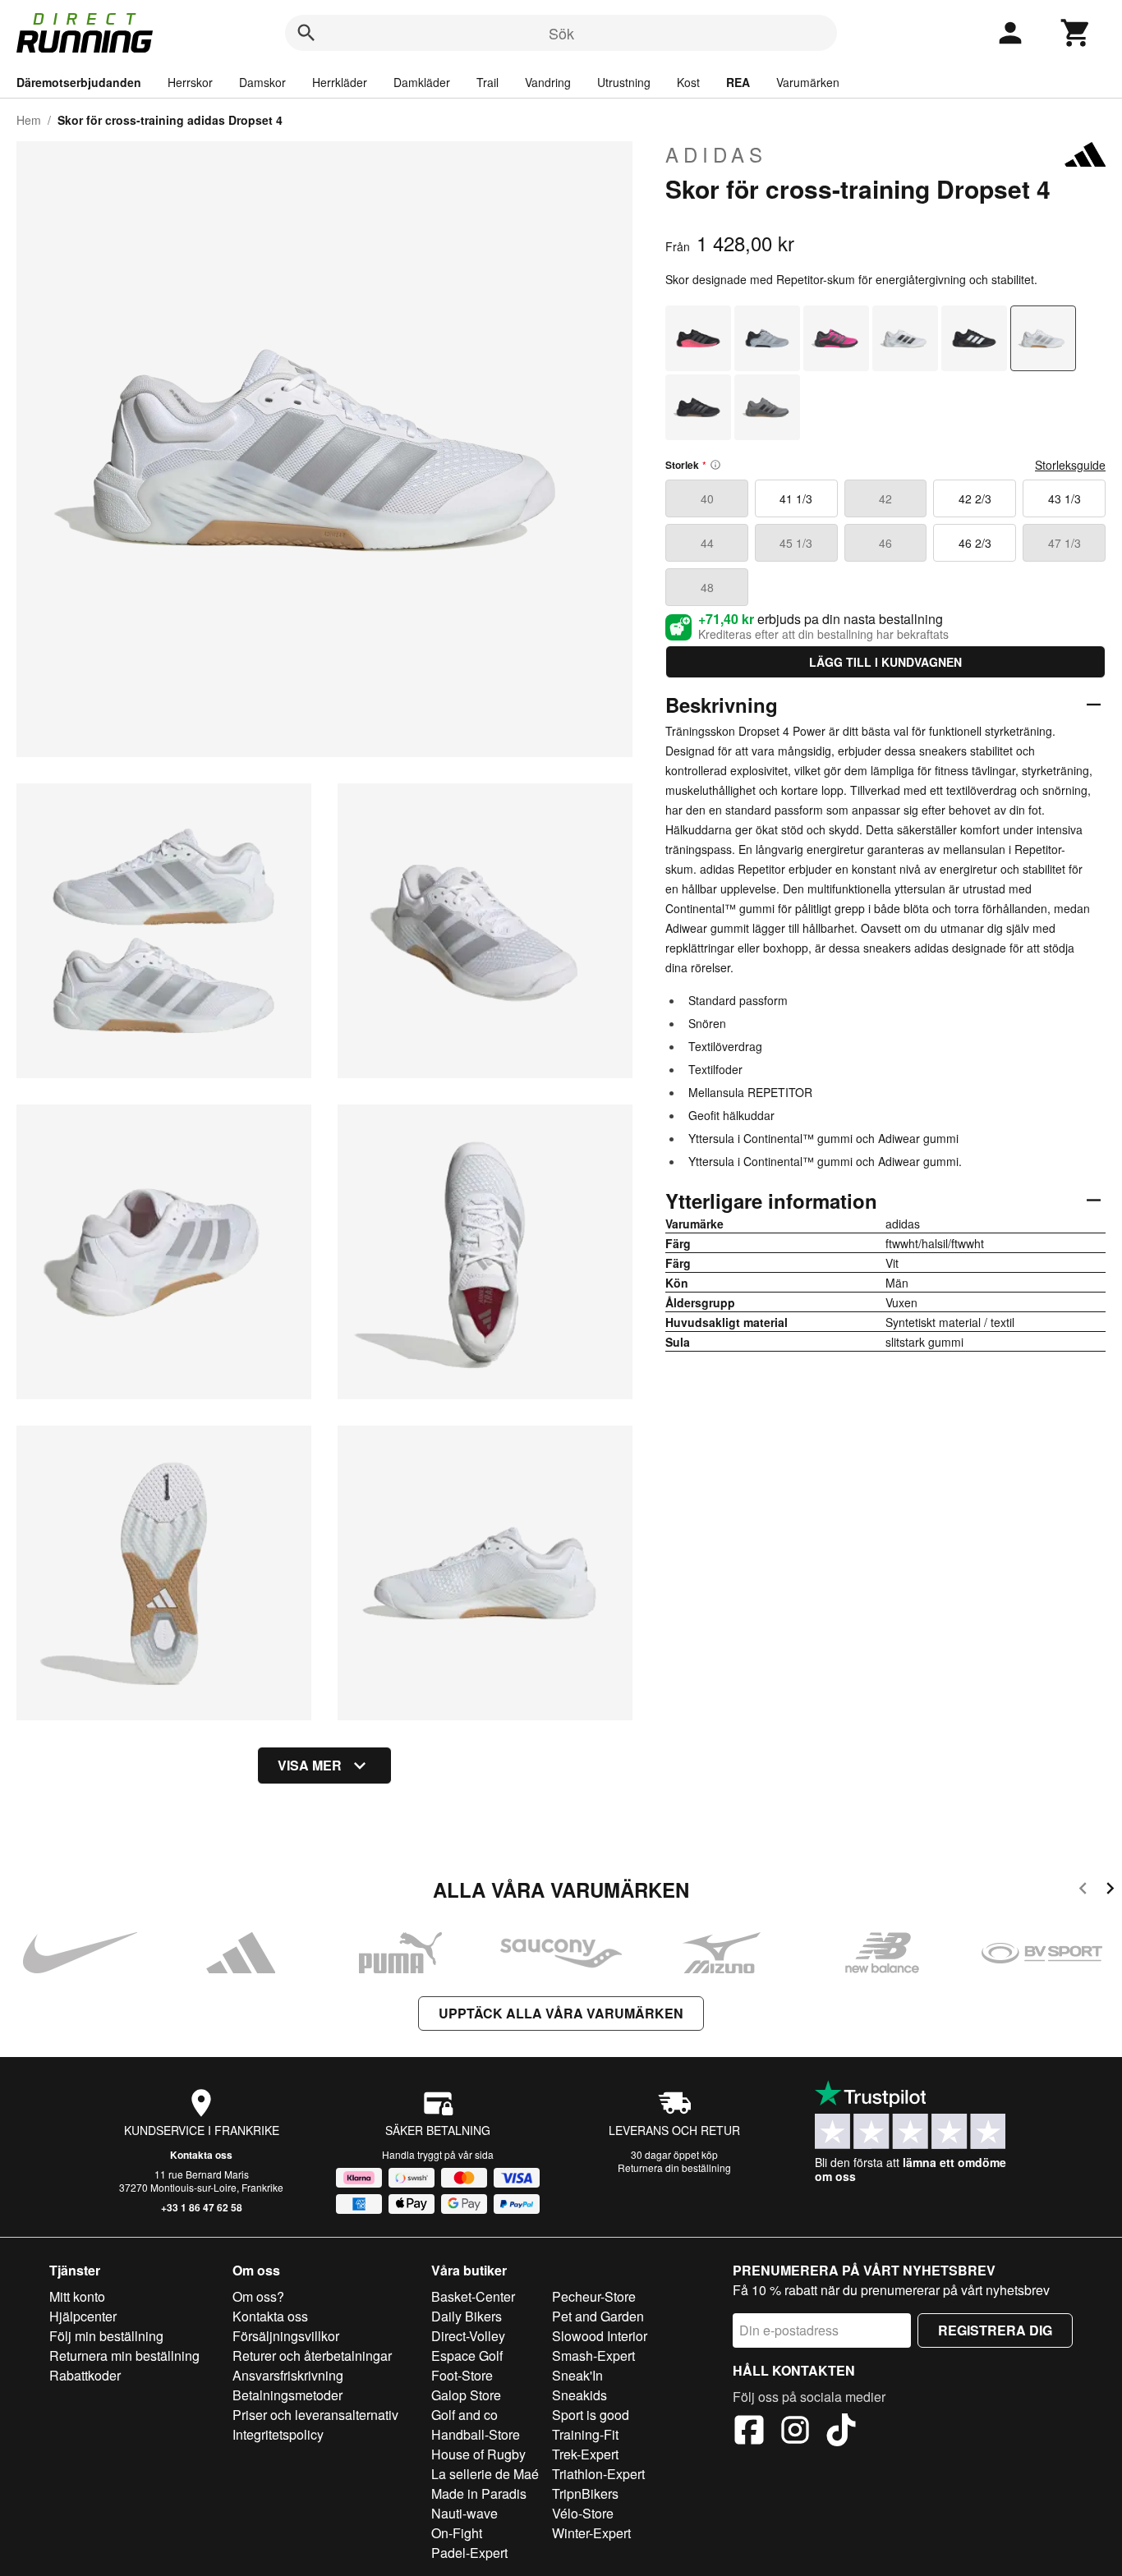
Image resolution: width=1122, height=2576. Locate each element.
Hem (29, 120)
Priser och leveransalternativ (315, 2415)
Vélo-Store (583, 2513)
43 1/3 (1065, 498)
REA (738, 82)
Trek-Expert (585, 2454)
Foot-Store (462, 2375)
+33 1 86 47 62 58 (202, 2207)
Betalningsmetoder (287, 2395)
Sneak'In (577, 2375)
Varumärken (808, 82)
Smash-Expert (593, 2356)
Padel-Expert (469, 2553)
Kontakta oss (201, 2155)
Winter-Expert (591, 2533)
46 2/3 (975, 543)
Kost (688, 82)
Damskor (262, 82)
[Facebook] (749, 2432)
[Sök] (306, 33)
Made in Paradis (479, 2493)
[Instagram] (795, 2432)
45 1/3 (796, 543)
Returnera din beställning (674, 2167)
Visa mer (310, 1765)
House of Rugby (478, 2454)
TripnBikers (585, 2493)
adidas (716, 154)
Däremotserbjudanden (79, 82)
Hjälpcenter (83, 2316)
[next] (1110, 1891)
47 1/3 (1065, 543)
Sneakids (579, 2395)
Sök (561, 33)
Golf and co (464, 2415)
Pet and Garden (598, 2316)
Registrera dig (995, 2330)
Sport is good (591, 2415)
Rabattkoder (85, 2375)
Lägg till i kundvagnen (885, 662)
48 (707, 587)
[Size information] (715, 465)
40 (707, 498)
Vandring (548, 82)
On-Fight (457, 2533)
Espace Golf (467, 2356)
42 (885, 498)
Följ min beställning (106, 2336)
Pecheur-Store (594, 2296)
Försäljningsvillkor (286, 2336)
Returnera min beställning (124, 2356)
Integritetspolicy (278, 2434)
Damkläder (422, 82)
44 (707, 543)
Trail (487, 82)
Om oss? (258, 2296)
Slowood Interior (600, 2336)
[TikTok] (841, 2432)
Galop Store (466, 2395)
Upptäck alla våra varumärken (561, 2013)
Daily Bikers (467, 2316)
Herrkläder (340, 82)
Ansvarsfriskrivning (288, 2375)
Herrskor (190, 82)
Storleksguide (1070, 465)
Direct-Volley (468, 2336)
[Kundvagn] (1076, 33)
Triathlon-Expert (598, 2474)
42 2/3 (975, 498)
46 (885, 543)
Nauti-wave (464, 2513)
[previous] (1083, 1891)
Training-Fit (585, 2434)
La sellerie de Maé (485, 2474)
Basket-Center (473, 2296)
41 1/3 (796, 498)
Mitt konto (77, 2296)
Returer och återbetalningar (312, 2356)
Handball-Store (476, 2434)
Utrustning (624, 82)
